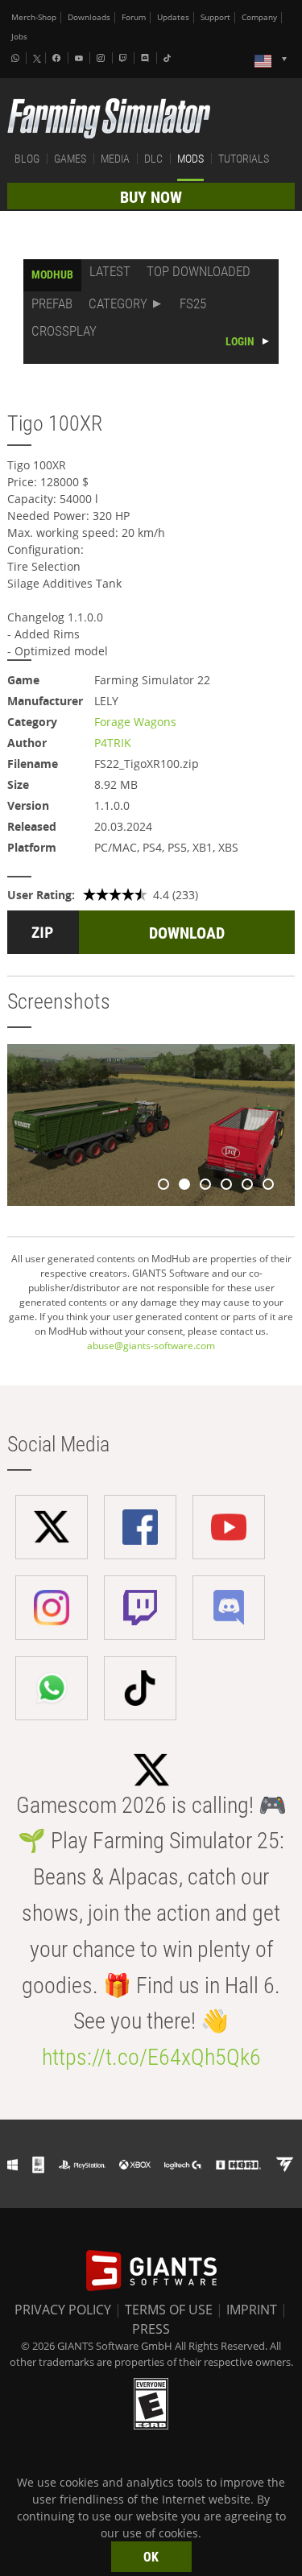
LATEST (110, 271)
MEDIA (115, 159)
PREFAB (52, 303)
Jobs (19, 37)
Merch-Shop (34, 17)
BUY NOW (151, 197)
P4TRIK (113, 743)
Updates (173, 17)
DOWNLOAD (187, 933)
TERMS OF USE (169, 2310)
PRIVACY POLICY (63, 2310)
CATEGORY (118, 303)
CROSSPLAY (64, 331)
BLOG (27, 159)
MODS (190, 159)
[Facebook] (58, 58)
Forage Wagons (135, 722)
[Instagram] (102, 58)
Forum (134, 17)
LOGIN (240, 341)
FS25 (193, 303)
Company (259, 17)
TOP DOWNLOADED (199, 271)
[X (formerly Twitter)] (37, 59)
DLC (153, 159)
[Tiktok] (169, 58)
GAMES (70, 159)
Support (215, 17)
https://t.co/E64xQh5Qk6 (151, 2057)
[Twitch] (125, 58)
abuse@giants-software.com (151, 1346)
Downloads (89, 17)
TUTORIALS (244, 159)
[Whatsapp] (17, 58)
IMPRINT (252, 2310)
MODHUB (52, 275)
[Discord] (147, 58)
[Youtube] (81, 58)
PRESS (151, 2329)
